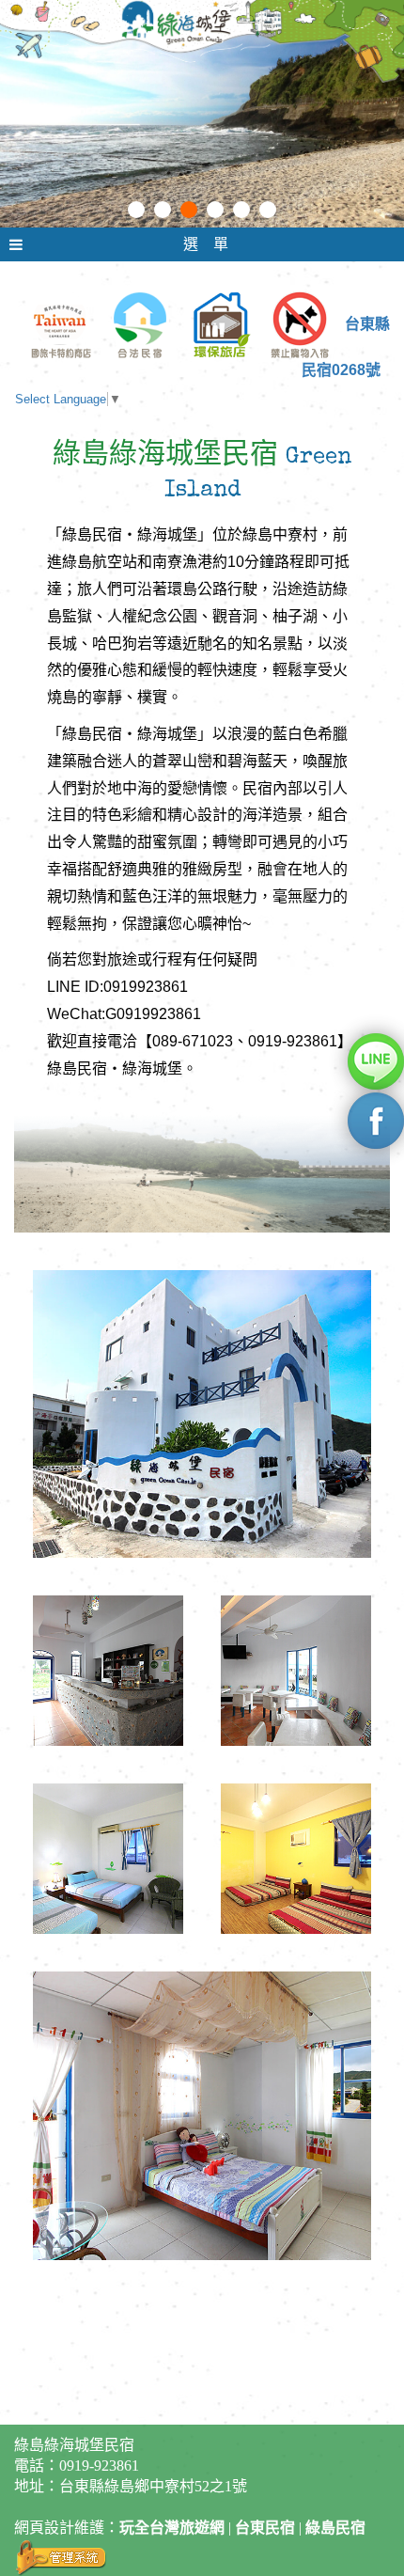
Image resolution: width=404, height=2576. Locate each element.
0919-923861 (99, 2466)
